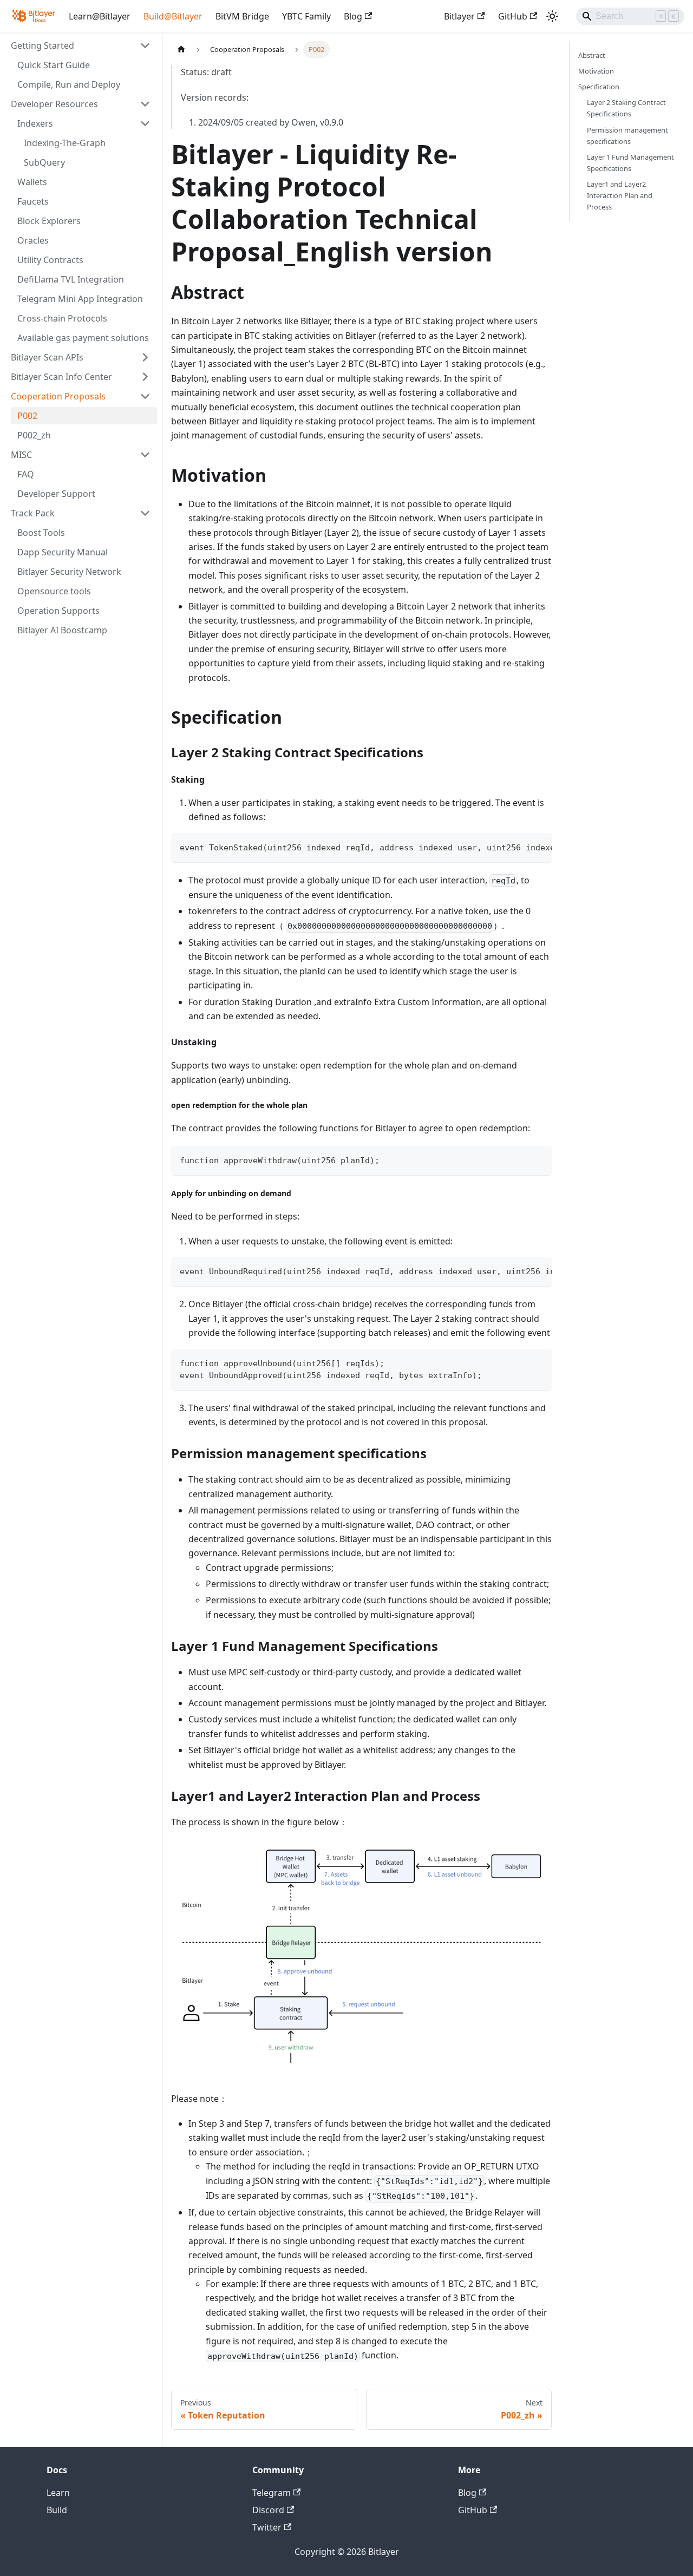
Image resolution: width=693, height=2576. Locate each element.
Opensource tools (54, 591)
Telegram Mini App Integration (80, 299)
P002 (27, 416)
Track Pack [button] (33, 513)
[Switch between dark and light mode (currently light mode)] (552, 16)
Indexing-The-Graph (65, 143)
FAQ (26, 474)
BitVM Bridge (242, 16)
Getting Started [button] (43, 45)
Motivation (596, 71)
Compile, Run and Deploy (69, 84)
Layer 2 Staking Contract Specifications (626, 108)
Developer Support (56, 494)
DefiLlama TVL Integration (71, 279)
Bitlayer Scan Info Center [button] (61, 377)
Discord (268, 2510)
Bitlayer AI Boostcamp (62, 630)
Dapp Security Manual (63, 552)
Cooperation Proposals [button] (58, 396)
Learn (58, 2493)
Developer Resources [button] (54, 104)
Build (57, 2510)
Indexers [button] (35, 123)
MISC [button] (21, 455)
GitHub (513, 16)
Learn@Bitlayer (100, 16)
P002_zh (34, 435)
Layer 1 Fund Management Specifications (630, 163)
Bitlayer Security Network (69, 572)
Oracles (33, 240)
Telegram (272, 2493)
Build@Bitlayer (173, 16)
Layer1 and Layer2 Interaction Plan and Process (620, 195)
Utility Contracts (50, 260)
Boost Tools (41, 533)
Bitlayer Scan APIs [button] (47, 357)
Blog (353, 16)
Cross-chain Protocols (62, 318)
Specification (599, 87)
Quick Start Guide (54, 65)
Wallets (32, 182)
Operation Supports (58, 611)
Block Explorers (49, 221)
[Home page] (181, 50)
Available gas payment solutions (83, 338)
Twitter (267, 2527)
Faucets (33, 201)
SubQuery (44, 162)
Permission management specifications (627, 136)
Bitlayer (459, 16)
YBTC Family (306, 16)
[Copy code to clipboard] (538, 847)
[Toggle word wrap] (519, 847)
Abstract (592, 55)
